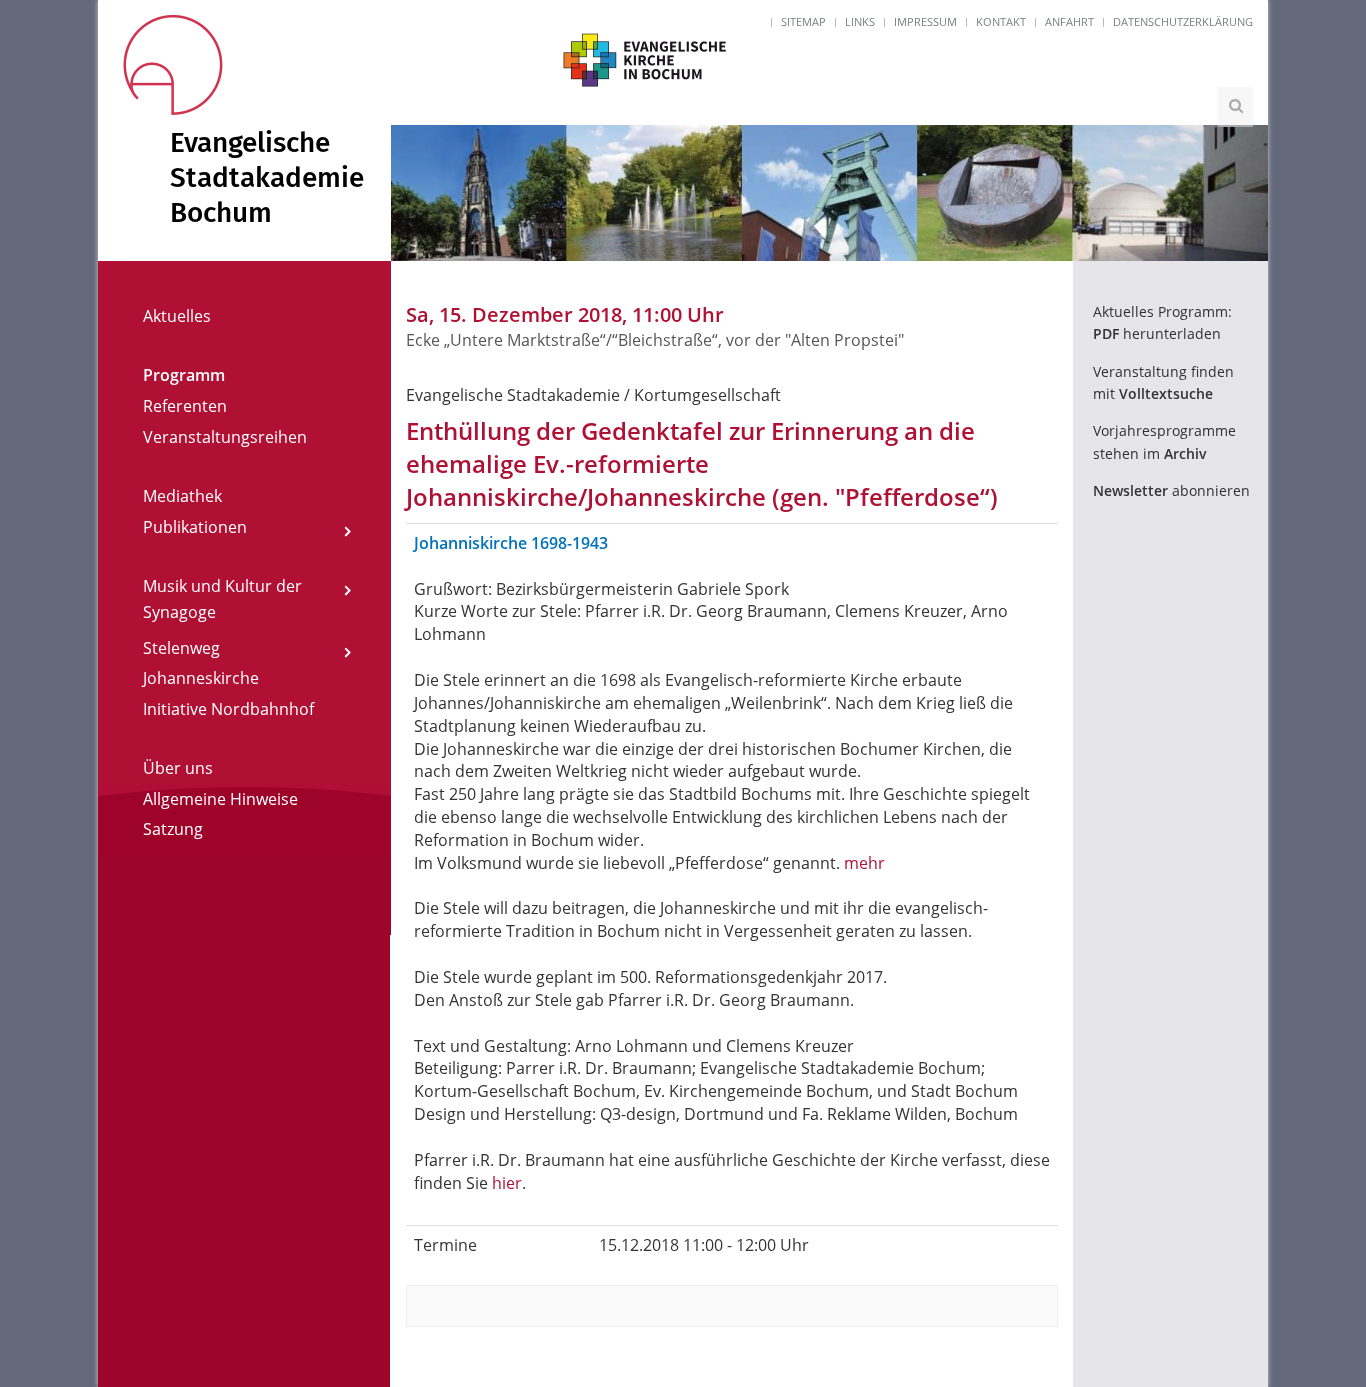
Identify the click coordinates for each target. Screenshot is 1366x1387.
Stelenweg (181, 648)
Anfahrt (1069, 21)
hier (507, 1183)
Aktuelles (177, 316)
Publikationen (195, 527)
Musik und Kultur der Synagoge (222, 599)
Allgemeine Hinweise (220, 799)
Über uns (178, 768)
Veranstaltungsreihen (225, 437)
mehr (864, 863)
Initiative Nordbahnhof (228, 709)
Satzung (173, 829)
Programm (184, 375)
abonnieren (1171, 490)
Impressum (925, 21)
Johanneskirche (201, 678)
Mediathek (182, 496)
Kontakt (1001, 21)
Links (860, 21)
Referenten (185, 406)
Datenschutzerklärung (1183, 21)
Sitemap (803, 21)
